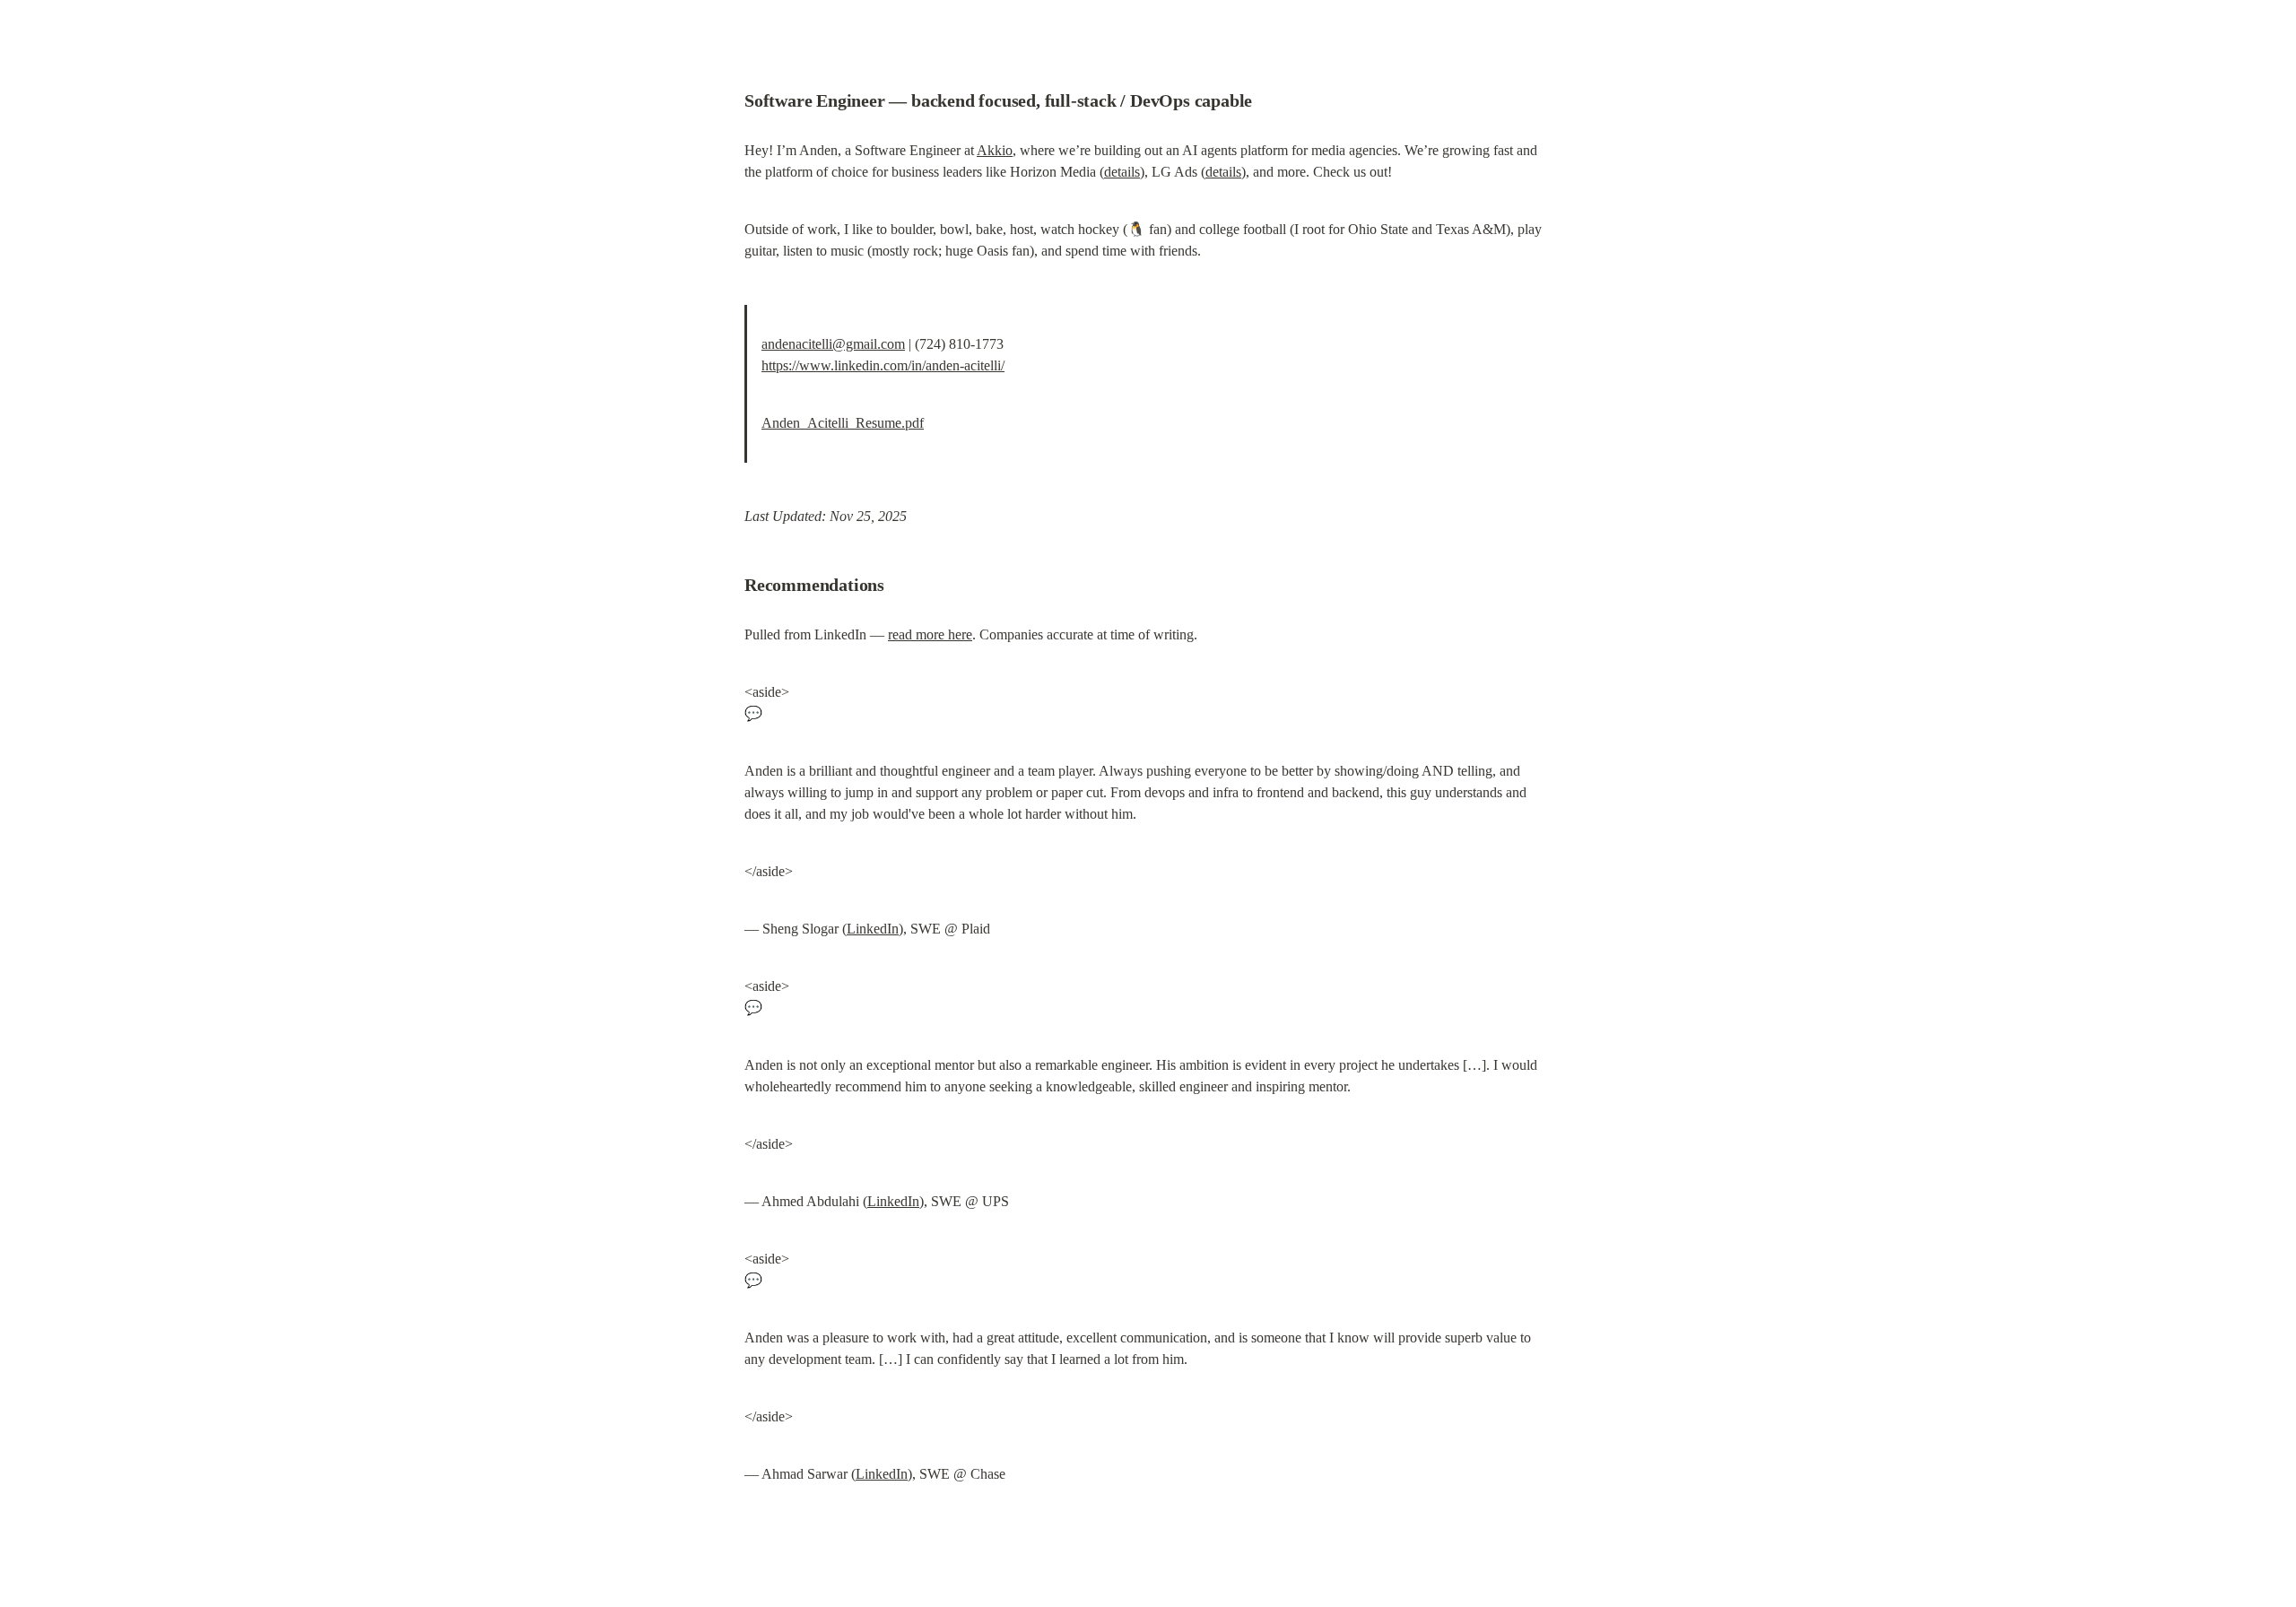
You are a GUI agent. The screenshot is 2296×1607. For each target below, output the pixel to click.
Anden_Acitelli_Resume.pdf (843, 423)
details (1122, 172)
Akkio (995, 150)
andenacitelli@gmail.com (833, 344)
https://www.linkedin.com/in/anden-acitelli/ (883, 365)
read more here (930, 634)
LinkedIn (873, 929)
